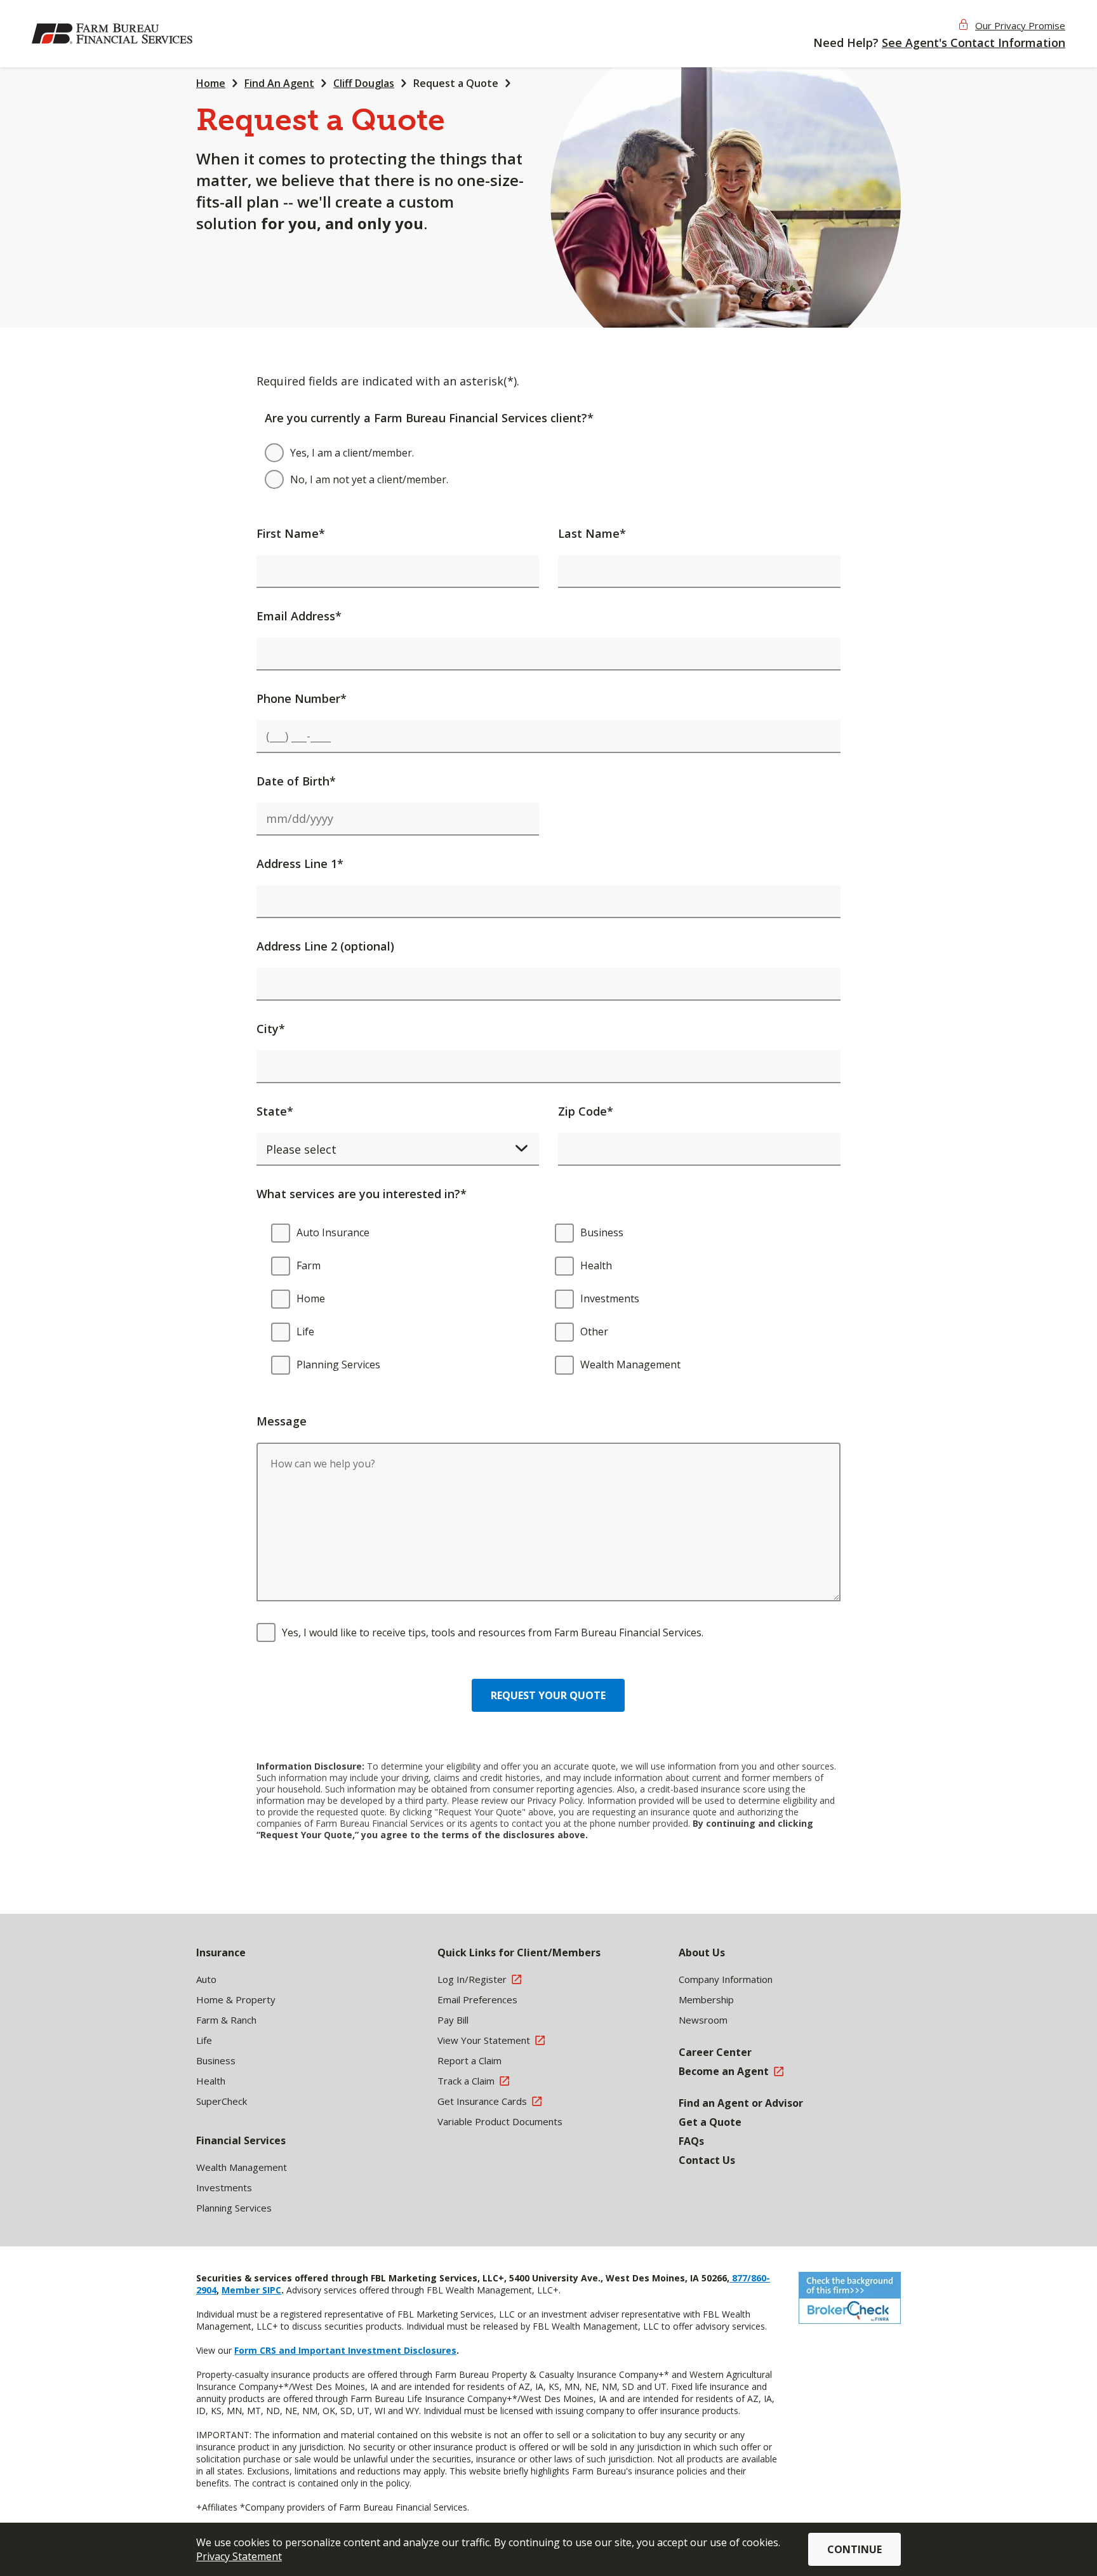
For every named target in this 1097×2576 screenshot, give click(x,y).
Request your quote (548, 1695)
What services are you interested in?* (362, 1194)
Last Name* (592, 533)
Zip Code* (586, 1111)
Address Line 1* (300, 864)
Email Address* (299, 616)
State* (275, 1111)
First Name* (291, 533)
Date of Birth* (296, 781)
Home (211, 83)
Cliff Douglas (364, 83)
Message (282, 1421)
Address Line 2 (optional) (325, 946)
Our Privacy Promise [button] (1020, 25)
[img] (114, 34)
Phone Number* (302, 698)
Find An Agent (279, 83)
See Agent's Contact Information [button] (974, 43)
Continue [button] (854, 2549)
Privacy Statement (239, 2556)
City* (271, 1029)
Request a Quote (456, 83)
